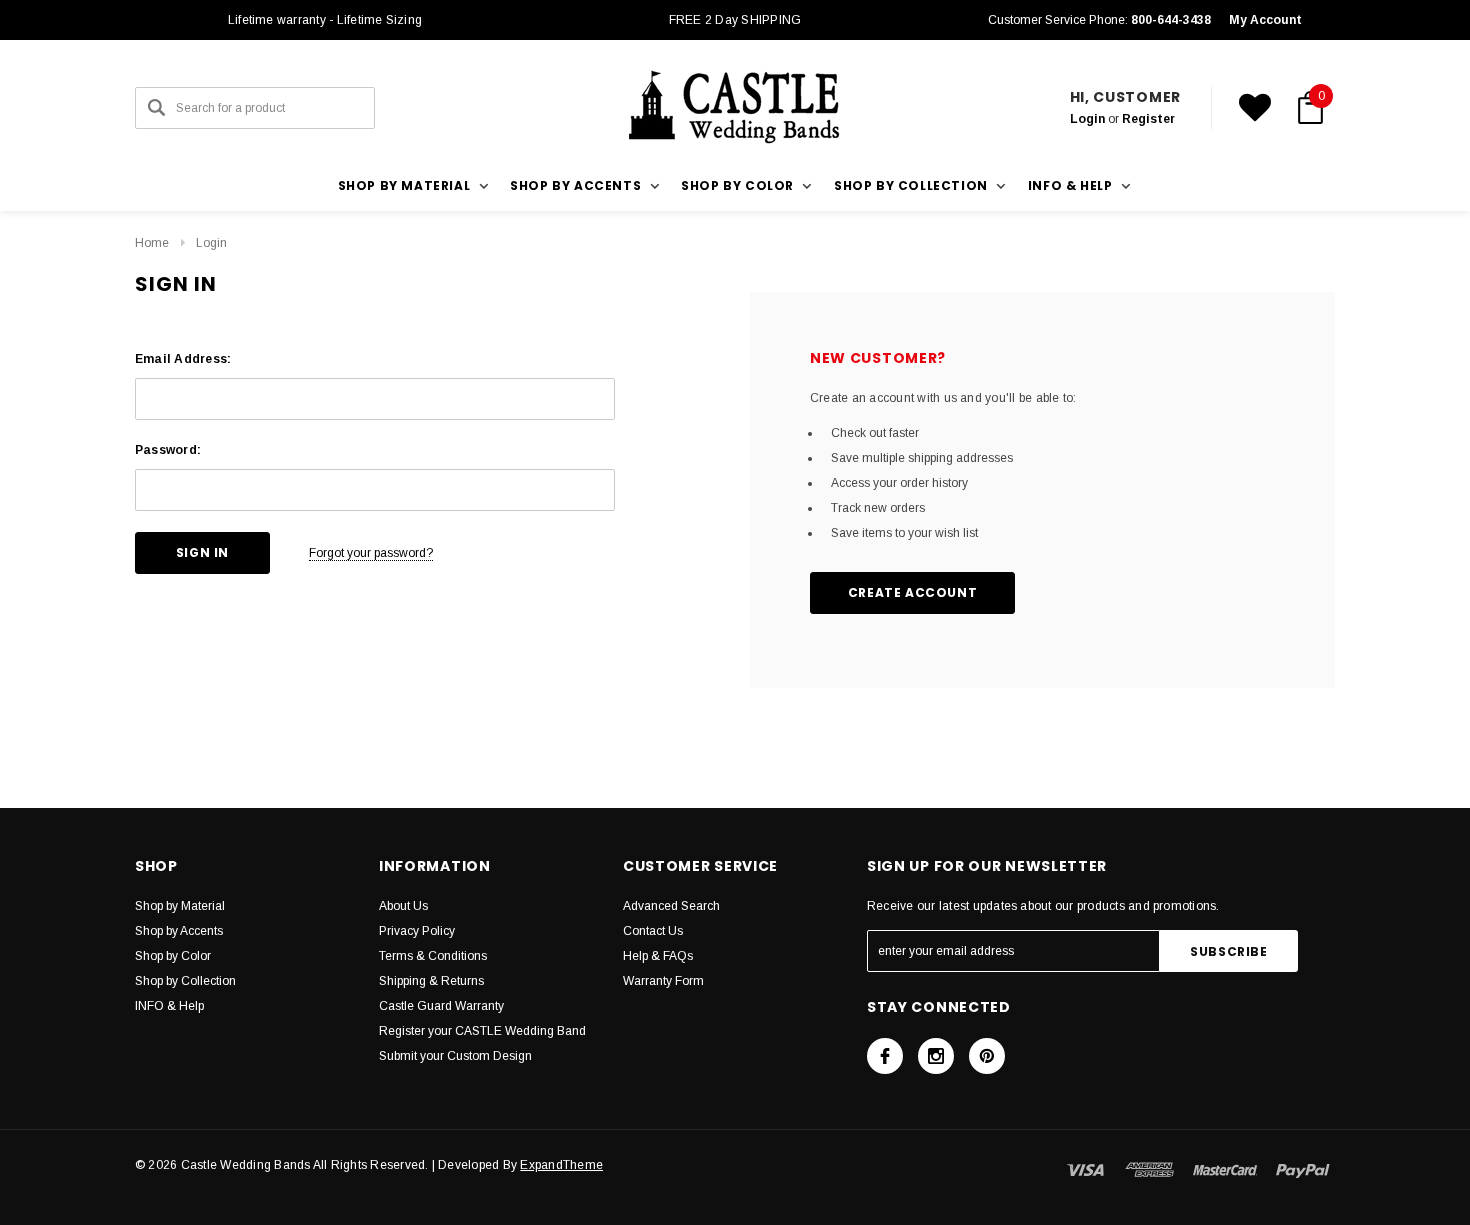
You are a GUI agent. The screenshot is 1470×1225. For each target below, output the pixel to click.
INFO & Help (169, 1006)
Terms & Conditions (433, 956)
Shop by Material (180, 906)
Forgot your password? (371, 553)
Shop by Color (173, 956)
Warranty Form (663, 981)
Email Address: (183, 359)
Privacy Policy (417, 931)
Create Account (912, 592)
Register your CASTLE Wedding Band (482, 1031)
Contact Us (653, 931)
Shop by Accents (179, 931)
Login (1087, 119)
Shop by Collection (185, 981)
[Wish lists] (1255, 108)
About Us (403, 906)
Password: (168, 450)
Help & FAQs (658, 956)
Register (1148, 119)
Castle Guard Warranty (441, 1006)
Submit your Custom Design (455, 1056)
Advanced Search (671, 906)
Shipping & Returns (431, 981)
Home (152, 243)
